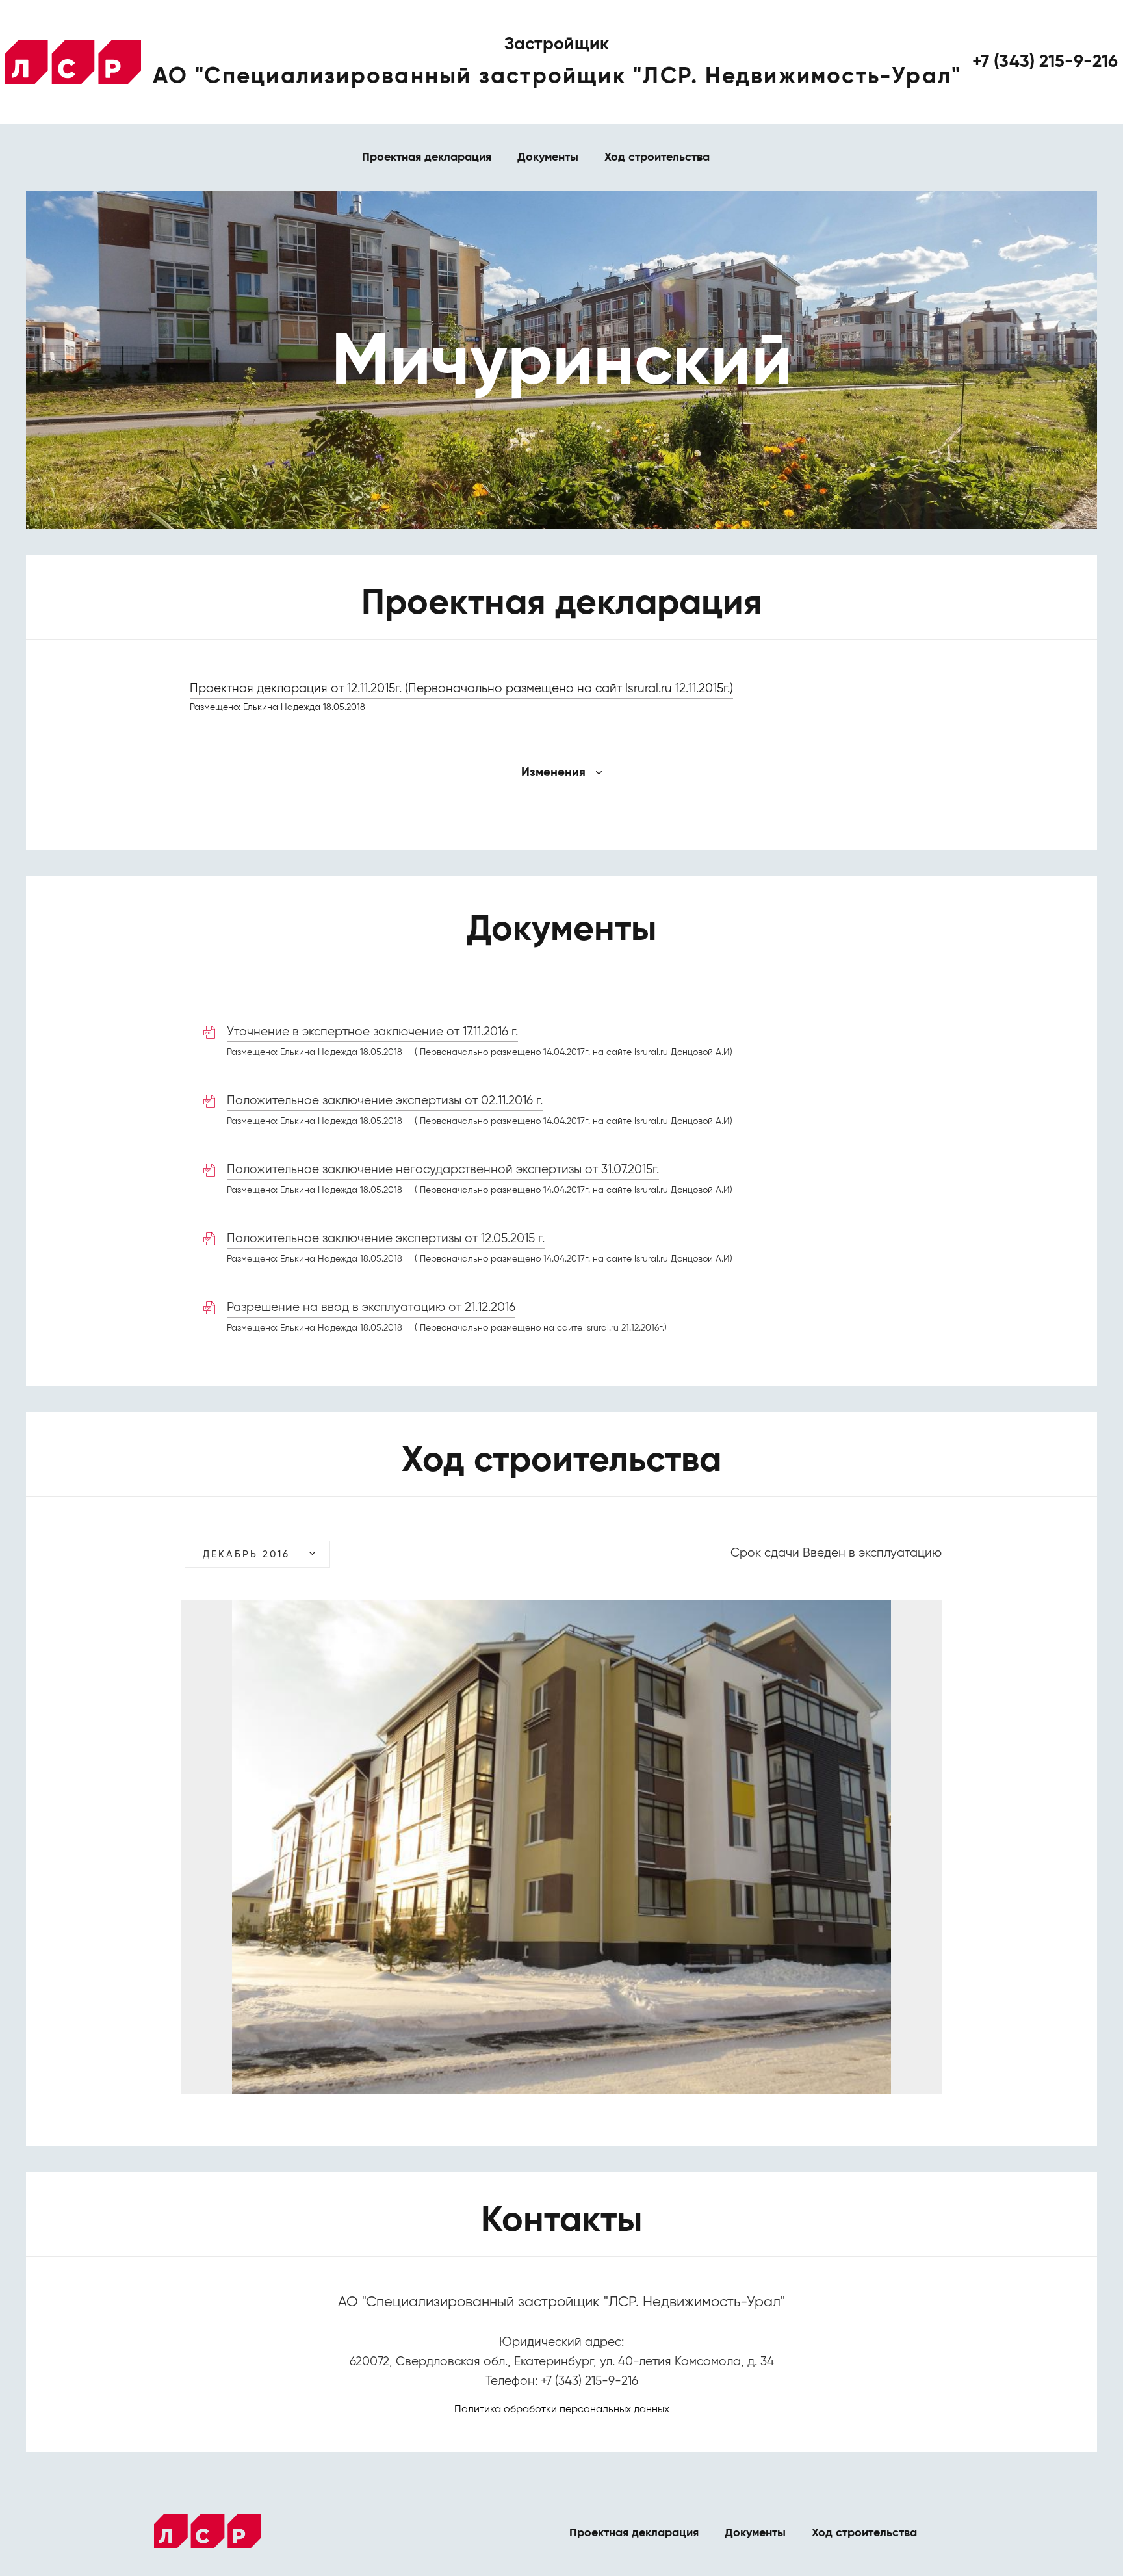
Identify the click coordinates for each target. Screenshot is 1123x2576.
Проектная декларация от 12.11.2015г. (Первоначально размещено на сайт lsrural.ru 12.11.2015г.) (461, 689)
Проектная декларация (427, 157)
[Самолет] (208, 2531)
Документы (548, 157)
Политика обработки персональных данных (562, 2410)
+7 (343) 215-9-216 (1045, 62)
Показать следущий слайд (887, 1849)
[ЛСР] (73, 62)
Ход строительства (657, 157)
